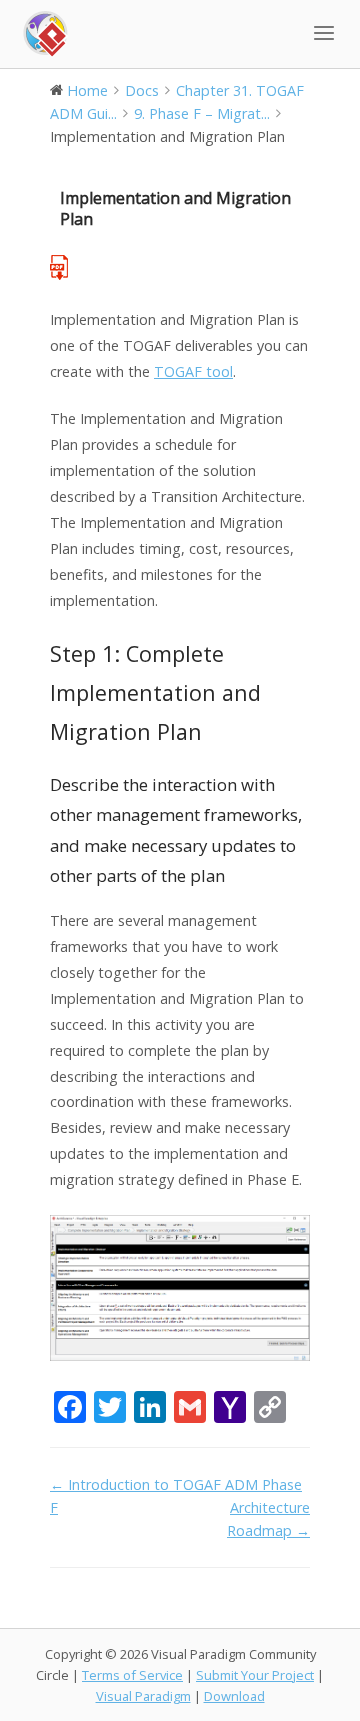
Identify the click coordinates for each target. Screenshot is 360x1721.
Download (234, 1696)
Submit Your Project (255, 1675)
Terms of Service (132, 1675)
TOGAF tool (193, 371)
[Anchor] (213, 731)
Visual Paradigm (143, 1696)
